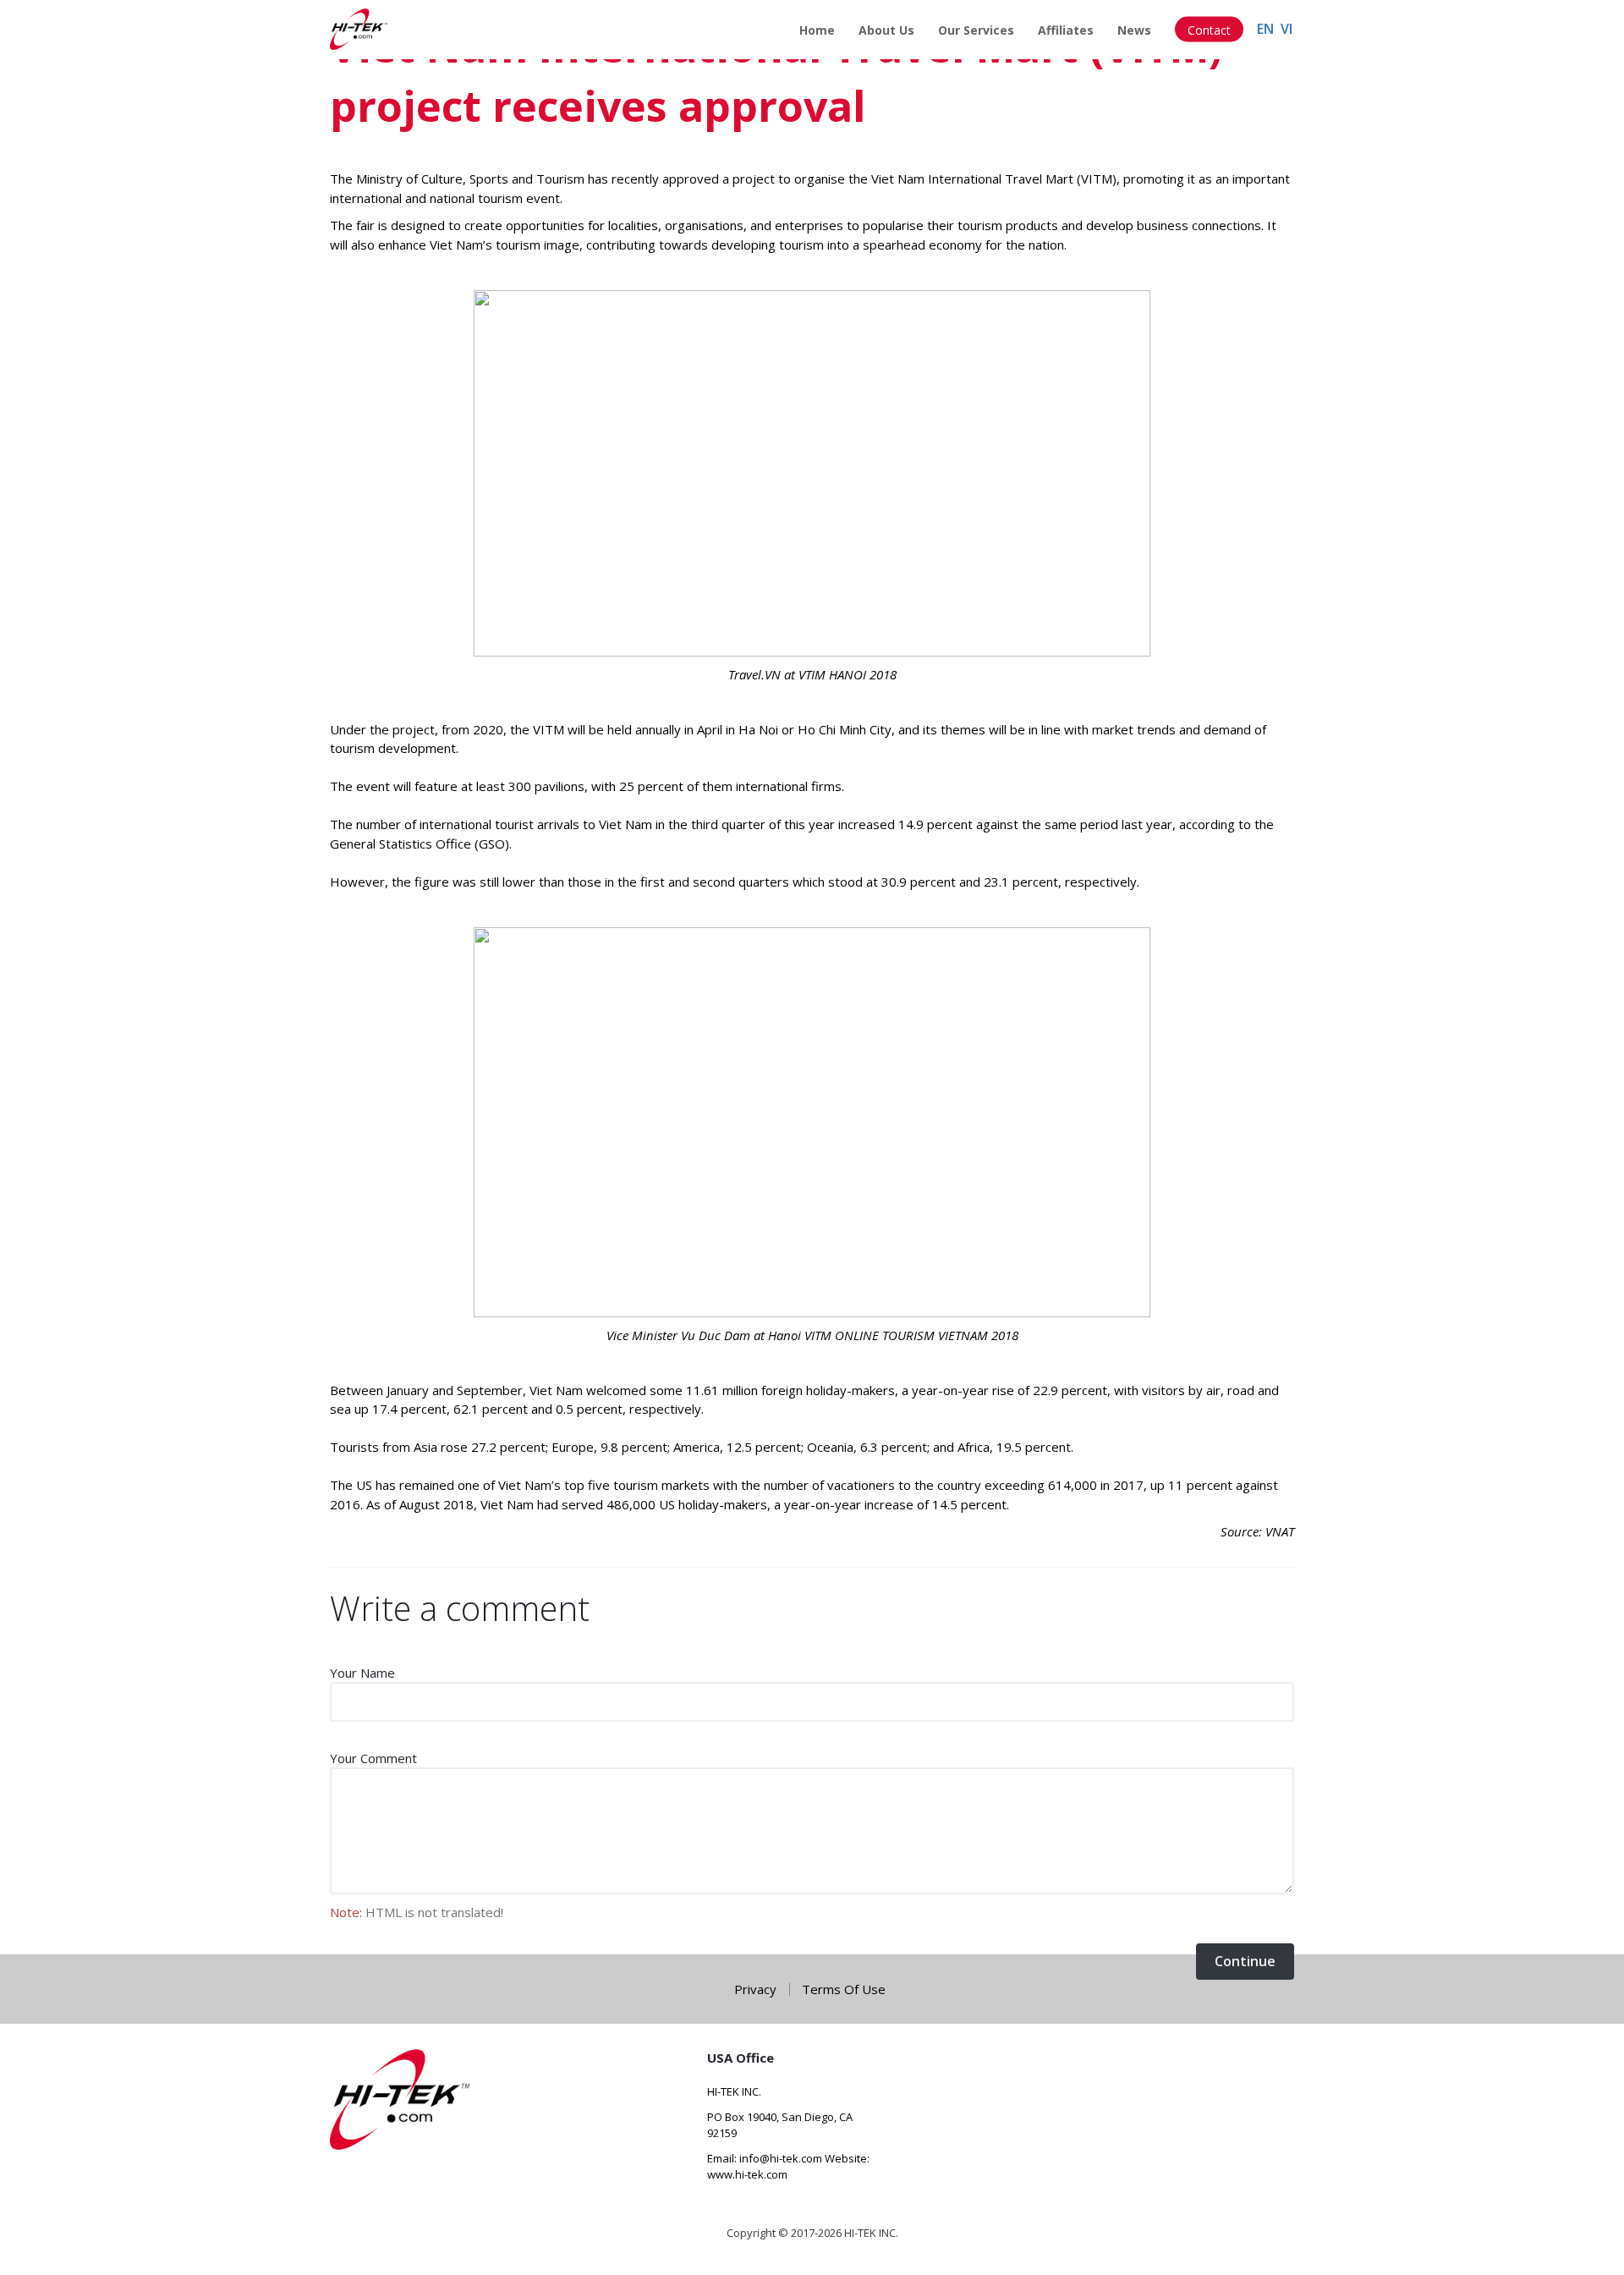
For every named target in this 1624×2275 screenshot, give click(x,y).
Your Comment (373, 1758)
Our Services (976, 30)
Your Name (362, 1673)
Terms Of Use (844, 1989)
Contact (1209, 30)
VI (1287, 29)
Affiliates (1066, 30)
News (1134, 30)
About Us (886, 30)
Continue (1245, 1961)
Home (817, 30)
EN (1265, 29)
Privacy (755, 1989)
